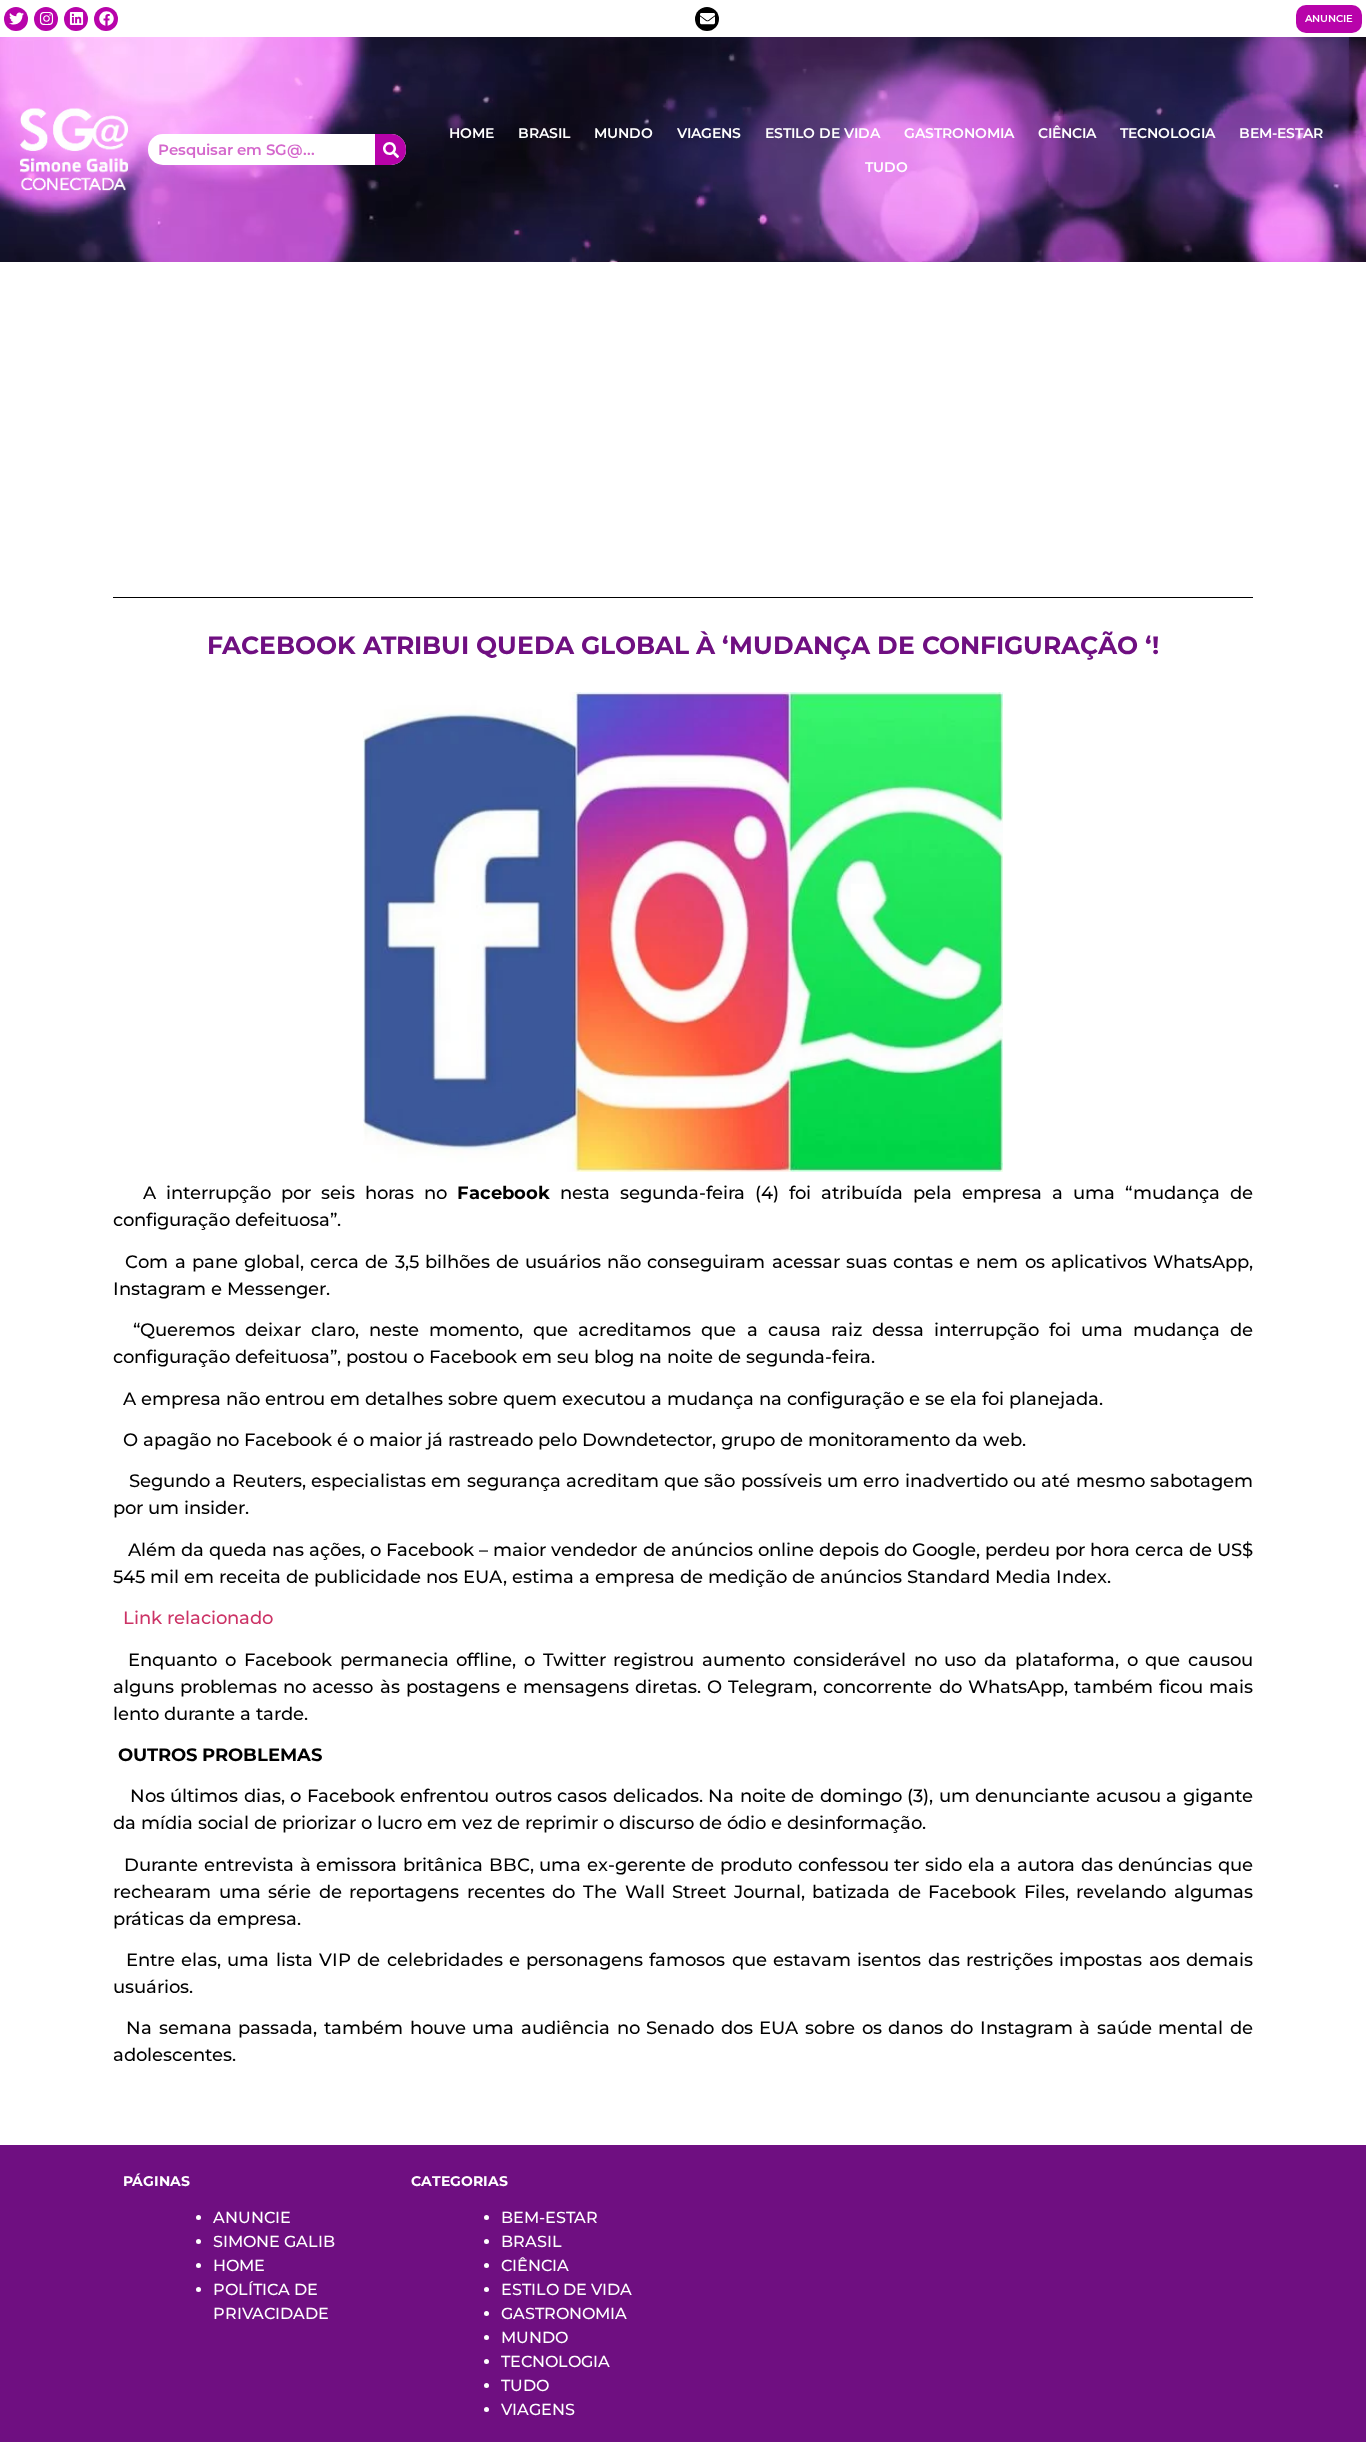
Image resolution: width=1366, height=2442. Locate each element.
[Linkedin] (76, 19)
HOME (471, 133)
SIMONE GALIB (274, 2241)
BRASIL (544, 133)
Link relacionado (198, 1618)
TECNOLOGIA (1167, 133)
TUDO (886, 167)
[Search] (390, 149)
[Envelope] (707, 19)
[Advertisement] (683, 412)
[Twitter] (16, 19)
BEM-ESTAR (1281, 133)
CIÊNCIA (1067, 133)
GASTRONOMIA (959, 133)
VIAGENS (709, 133)
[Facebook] (106, 19)
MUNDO (623, 133)
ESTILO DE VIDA (822, 133)
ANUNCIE (252, 2217)
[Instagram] (46, 19)
